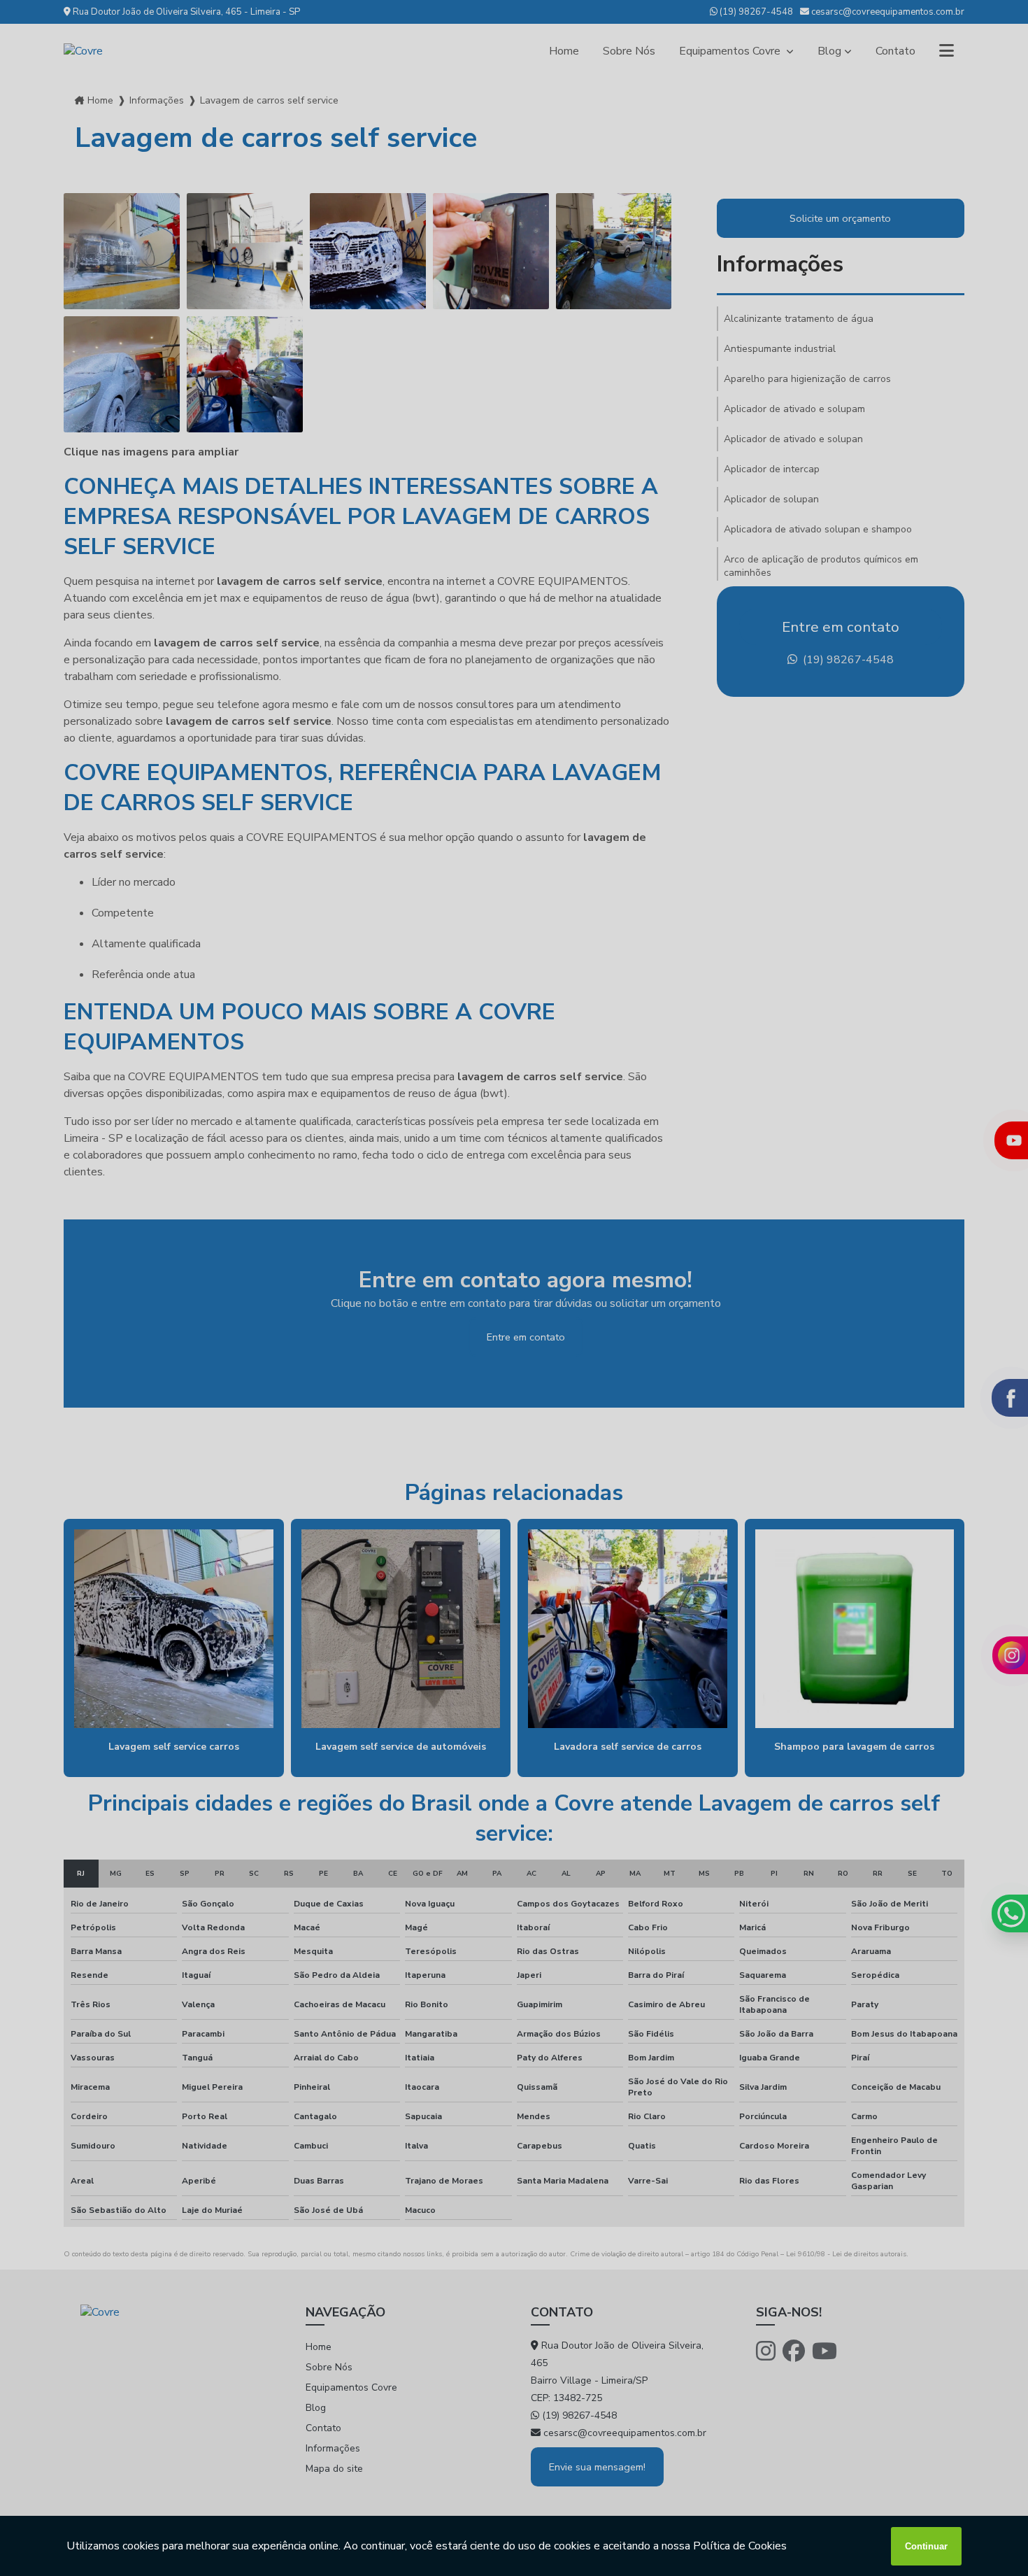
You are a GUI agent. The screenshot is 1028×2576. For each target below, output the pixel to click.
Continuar (926, 2546)
